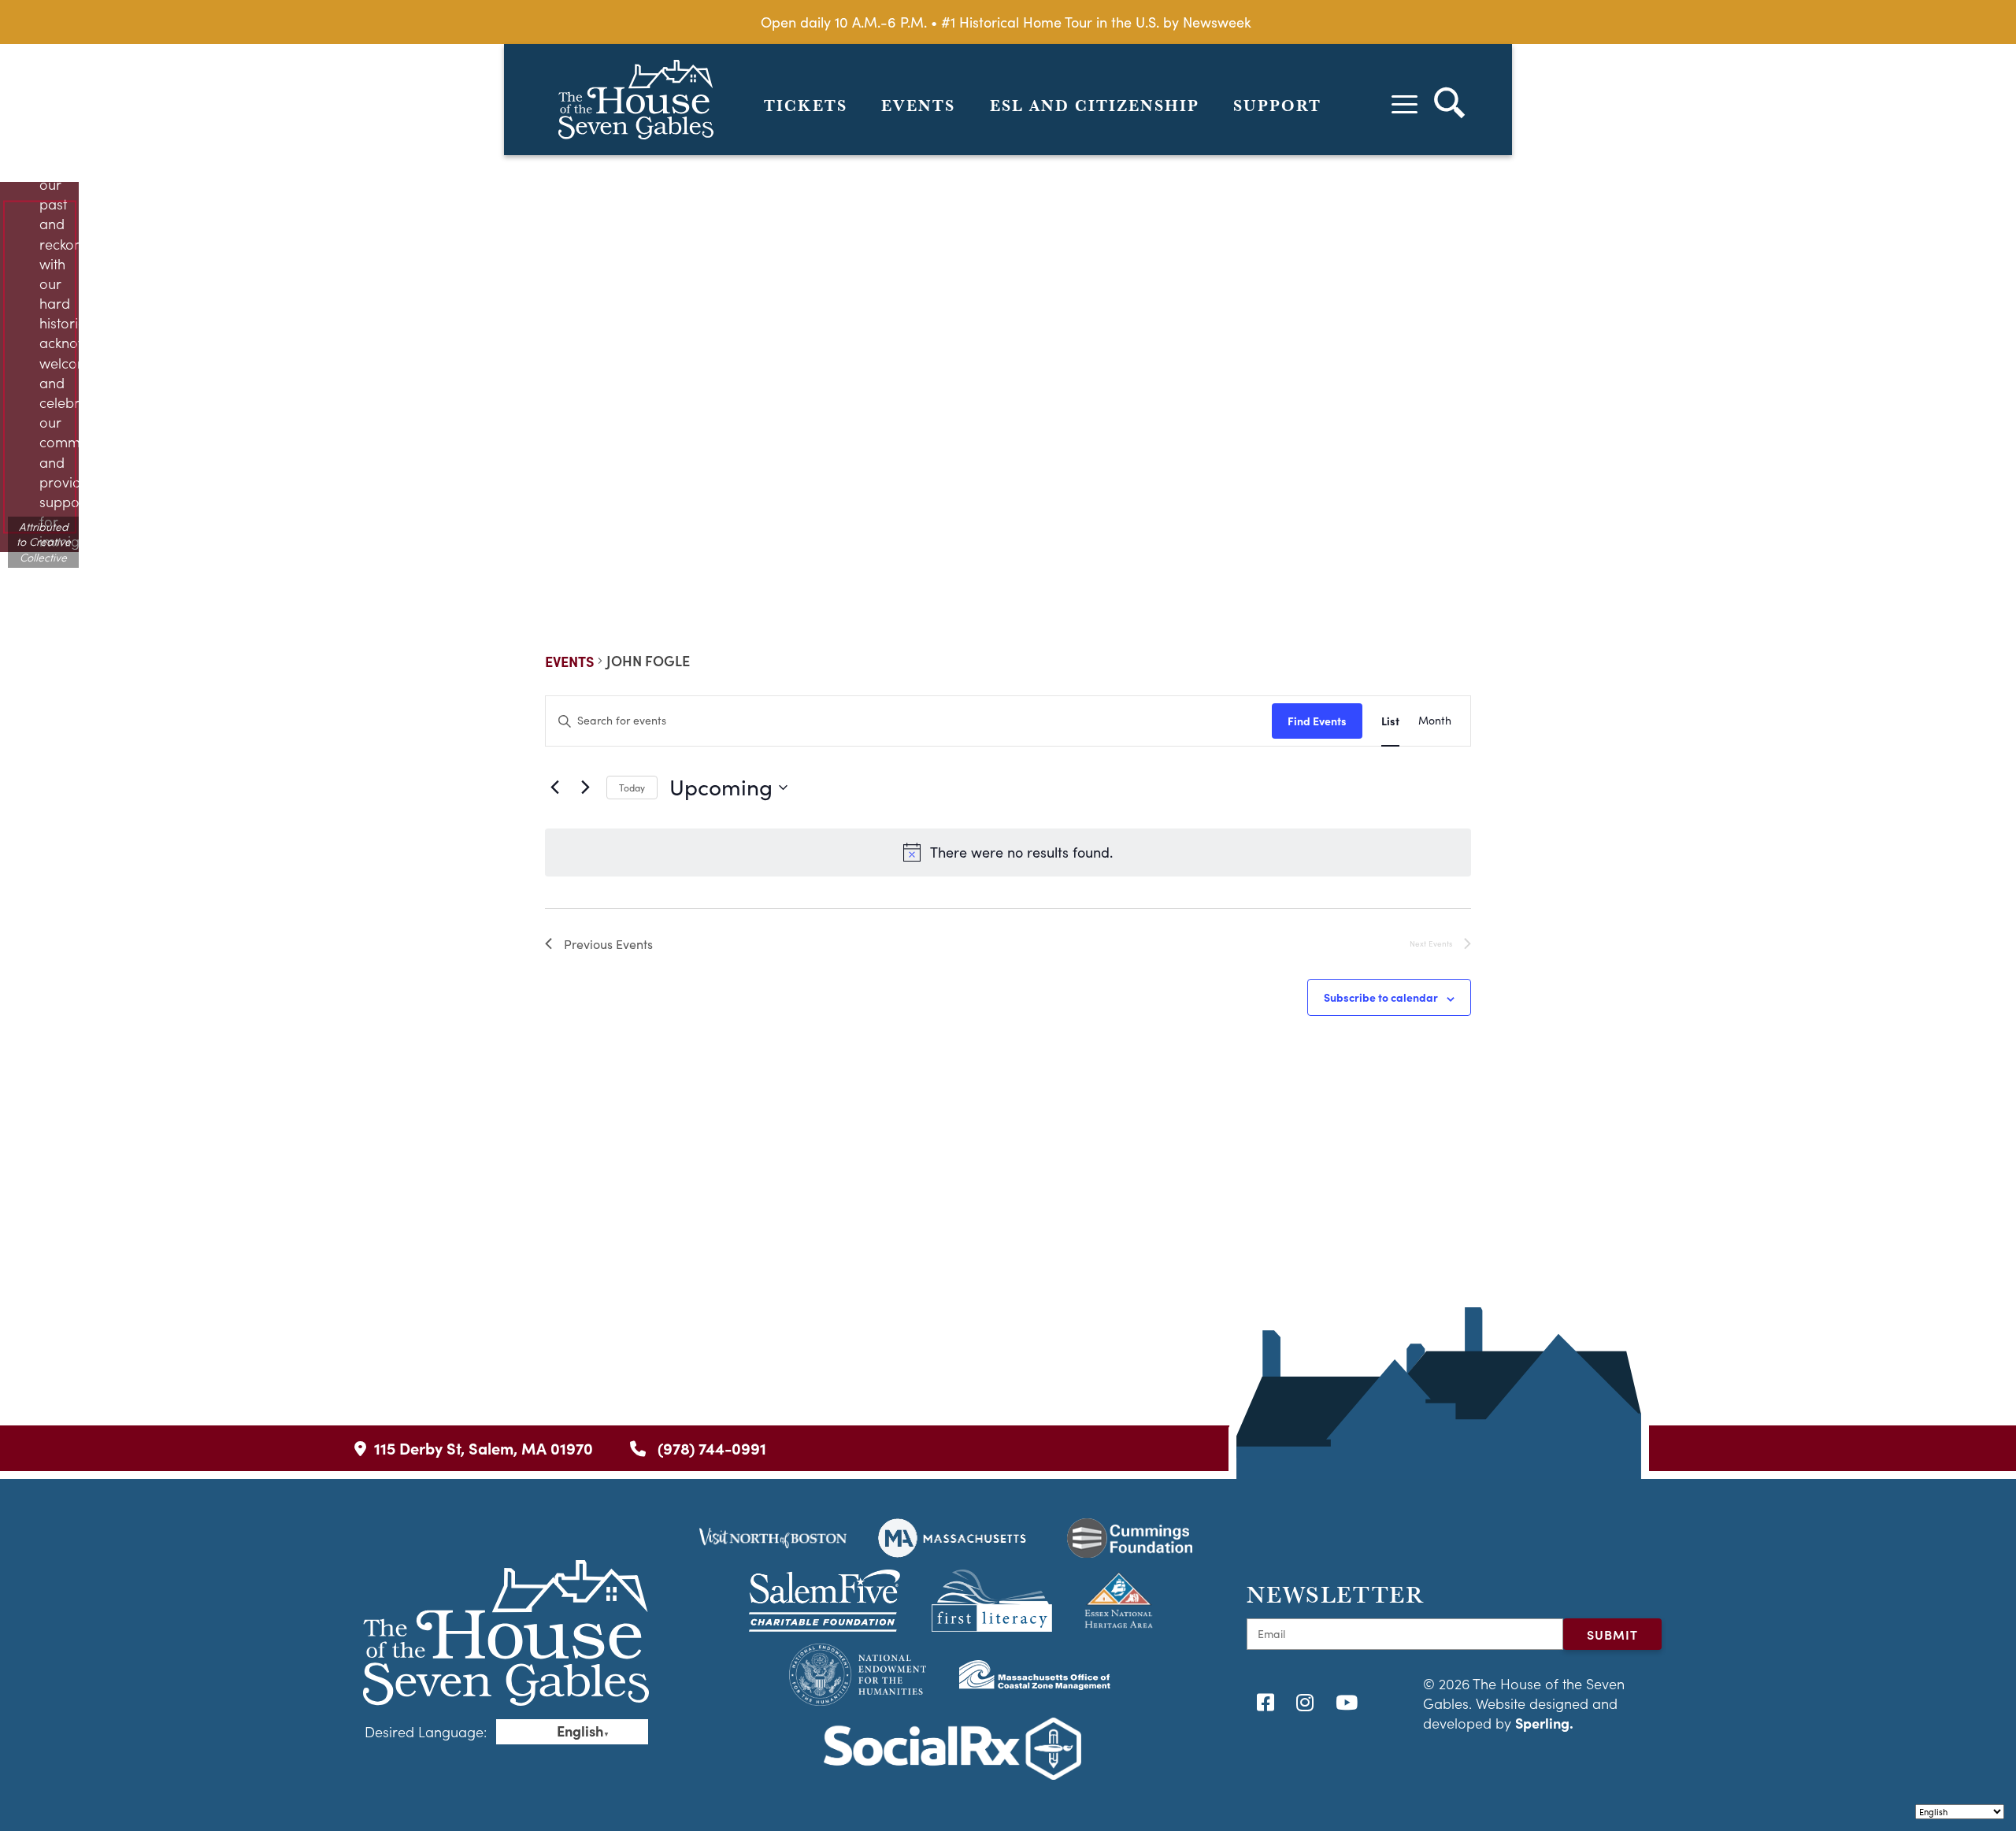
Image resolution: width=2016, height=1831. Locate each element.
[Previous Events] (554, 788)
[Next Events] (585, 788)
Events (918, 106)
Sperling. (1544, 1723)
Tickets (806, 106)
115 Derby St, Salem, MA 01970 (484, 1448)
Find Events (1317, 721)
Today (632, 788)
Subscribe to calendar (1381, 997)
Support (1277, 106)
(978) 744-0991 (710, 1448)
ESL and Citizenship (1095, 106)
